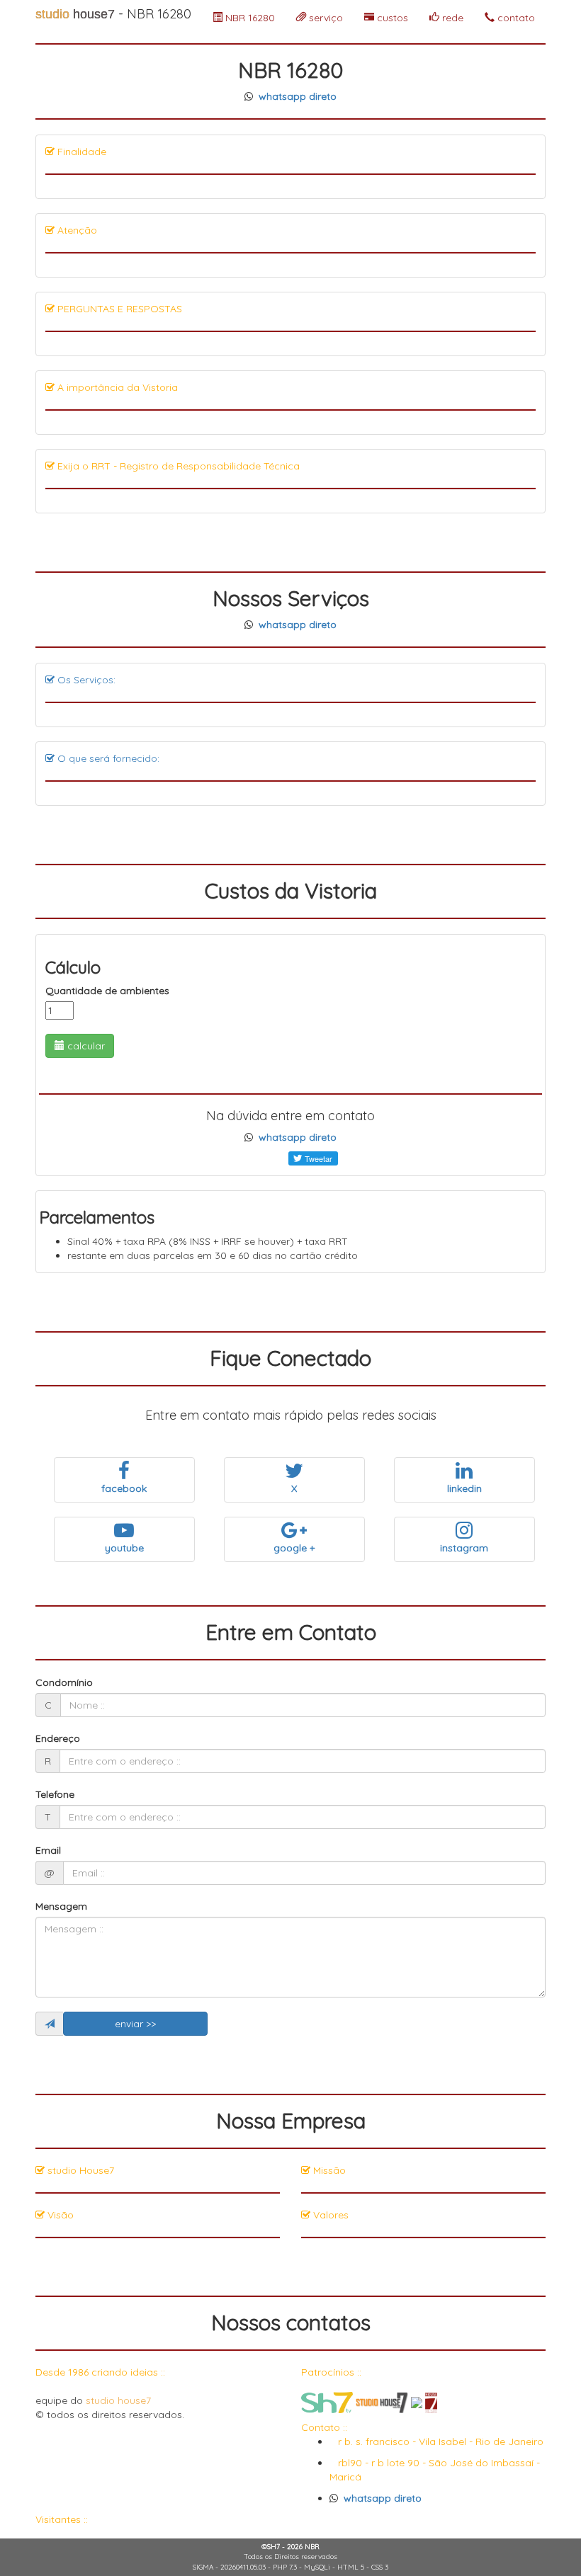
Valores (329, 2215)
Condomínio (64, 1682)
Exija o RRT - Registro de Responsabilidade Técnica (177, 466)
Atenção (76, 230)
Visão (59, 2215)
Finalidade (80, 152)
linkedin (464, 1488)
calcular (85, 1046)
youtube (124, 1548)
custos (391, 18)
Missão (328, 2170)
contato (515, 18)
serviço (325, 18)
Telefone (55, 1794)
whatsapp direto (298, 96)
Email (48, 1850)
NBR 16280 (249, 18)
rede (451, 18)
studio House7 (79, 2170)
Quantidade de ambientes (107, 991)
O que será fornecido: (107, 758)
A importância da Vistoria (116, 387)
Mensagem (61, 1906)
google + (294, 1548)
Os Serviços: (85, 680)
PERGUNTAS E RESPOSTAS (118, 309)
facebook (124, 1488)
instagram (464, 1548)
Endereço (58, 1738)
